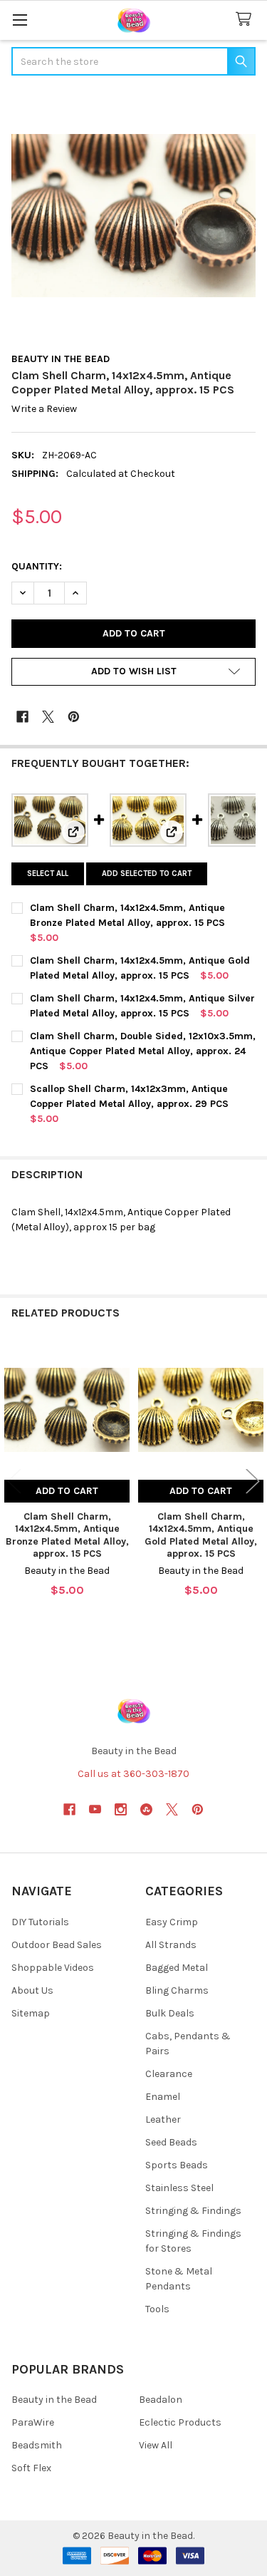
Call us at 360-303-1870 (133, 1774)
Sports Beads (177, 2165)
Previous (14, 1481)
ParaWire (33, 2422)
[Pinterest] (74, 717)
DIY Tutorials (40, 1922)
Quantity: (37, 566)
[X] (48, 717)
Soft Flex (31, 2468)
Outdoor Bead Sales (57, 1945)
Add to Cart (67, 1491)
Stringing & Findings (193, 2211)
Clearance (169, 2074)
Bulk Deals (170, 2013)
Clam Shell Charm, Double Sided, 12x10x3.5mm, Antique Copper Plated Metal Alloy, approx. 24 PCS (143, 1051)
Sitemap (31, 2013)
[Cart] (246, 20)
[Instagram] (121, 1809)
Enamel (163, 2097)
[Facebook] (22, 717)
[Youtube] (95, 1809)
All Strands (171, 1945)
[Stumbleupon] (146, 1809)
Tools (157, 2309)
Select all (48, 874)
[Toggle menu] (20, 20)
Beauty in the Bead (54, 2400)
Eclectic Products (180, 2422)
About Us (32, 1990)
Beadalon (161, 2400)
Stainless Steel (179, 2188)
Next (253, 1481)
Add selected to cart (147, 874)
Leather (163, 2119)
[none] (133, 216)
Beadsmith (37, 2445)
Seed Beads (171, 2142)
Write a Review (44, 409)
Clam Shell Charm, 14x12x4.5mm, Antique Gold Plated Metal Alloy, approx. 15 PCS (201, 1535)
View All (156, 2445)
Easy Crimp (172, 1922)
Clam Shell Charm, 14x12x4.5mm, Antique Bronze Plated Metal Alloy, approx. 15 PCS (67, 1535)
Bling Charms (177, 1990)
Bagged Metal (177, 1968)
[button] (133, 672)
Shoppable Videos (53, 1968)
